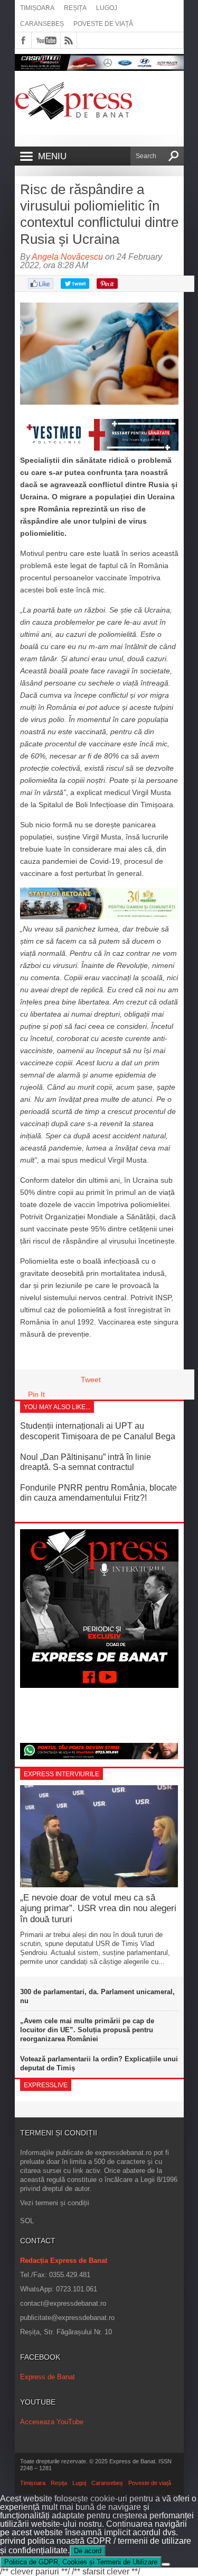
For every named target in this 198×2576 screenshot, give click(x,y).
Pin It (36, 1394)
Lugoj (107, 8)
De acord (88, 2551)
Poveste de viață (103, 24)
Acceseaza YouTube (52, 2422)
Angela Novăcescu (67, 257)
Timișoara (37, 8)
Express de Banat (48, 2377)
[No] (166, 2564)
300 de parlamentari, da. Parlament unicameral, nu (97, 1996)
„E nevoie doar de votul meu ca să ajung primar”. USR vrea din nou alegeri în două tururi (98, 1908)
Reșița (75, 8)
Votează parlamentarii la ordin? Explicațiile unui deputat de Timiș (99, 2063)
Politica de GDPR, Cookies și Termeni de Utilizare (81, 2562)
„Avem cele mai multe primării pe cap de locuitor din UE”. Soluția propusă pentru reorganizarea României (87, 2030)
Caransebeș (42, 24)
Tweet (91, 1380)
